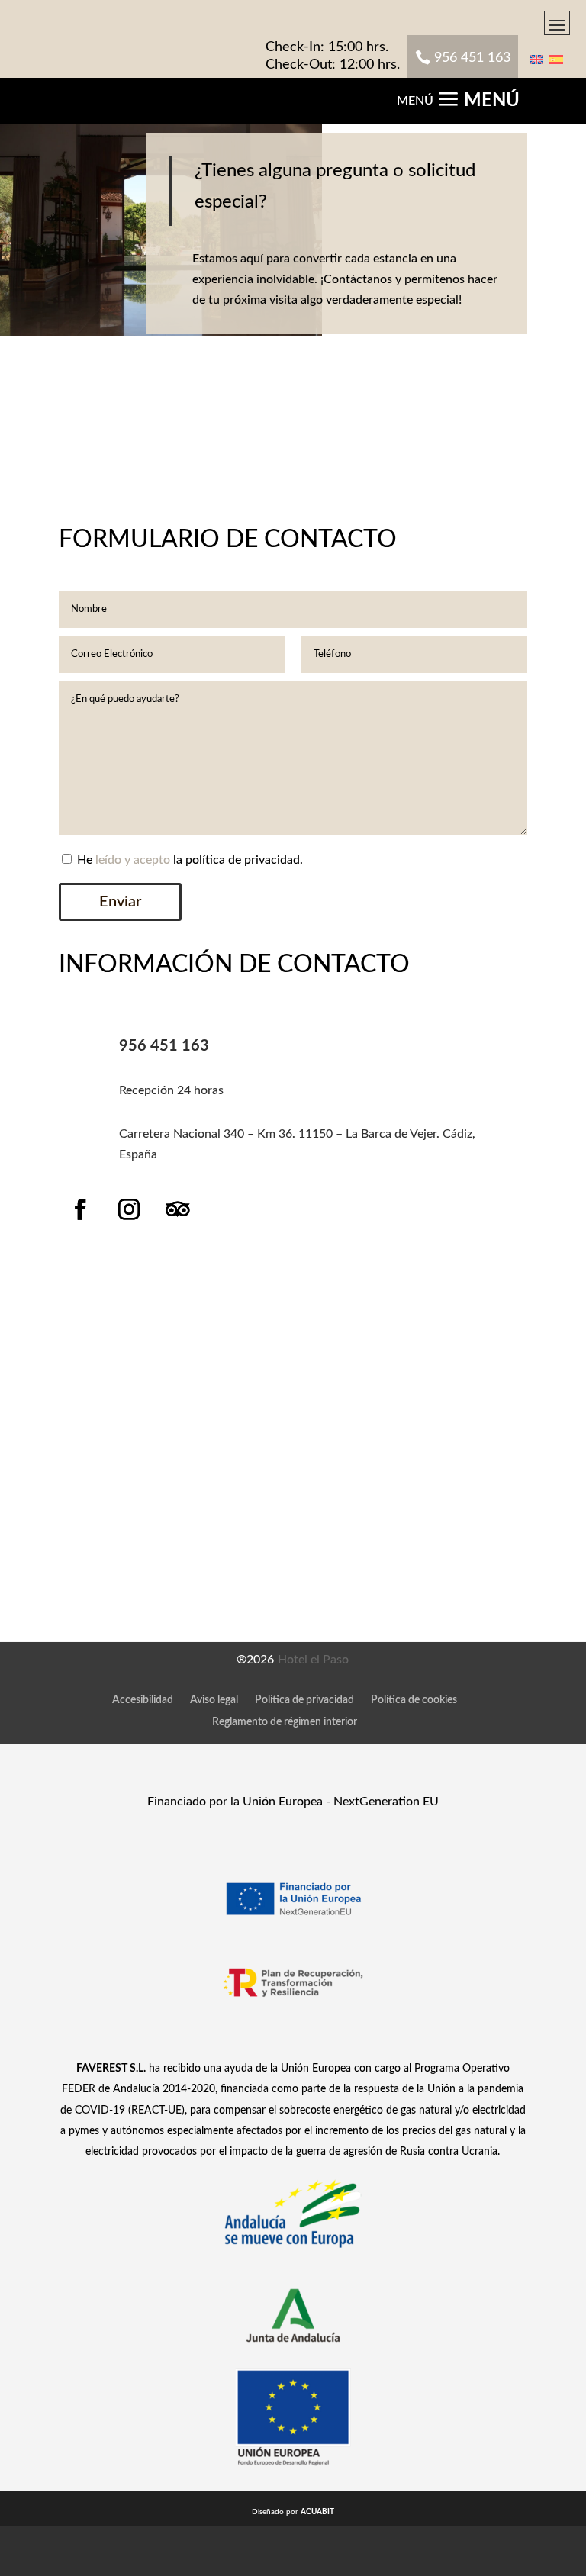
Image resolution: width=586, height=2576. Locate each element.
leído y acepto (133, 860)
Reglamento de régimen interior (285, 1722)
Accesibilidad (143, 1700)
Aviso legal (214, 1700)
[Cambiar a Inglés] (536, 59)
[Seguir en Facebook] (80, 1209)
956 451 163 (472, 58)
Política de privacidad (304, 1700)
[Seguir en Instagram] (129, 1209)
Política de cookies (414, 1700)
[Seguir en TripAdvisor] (178, 1209)
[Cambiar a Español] (556, 59)
